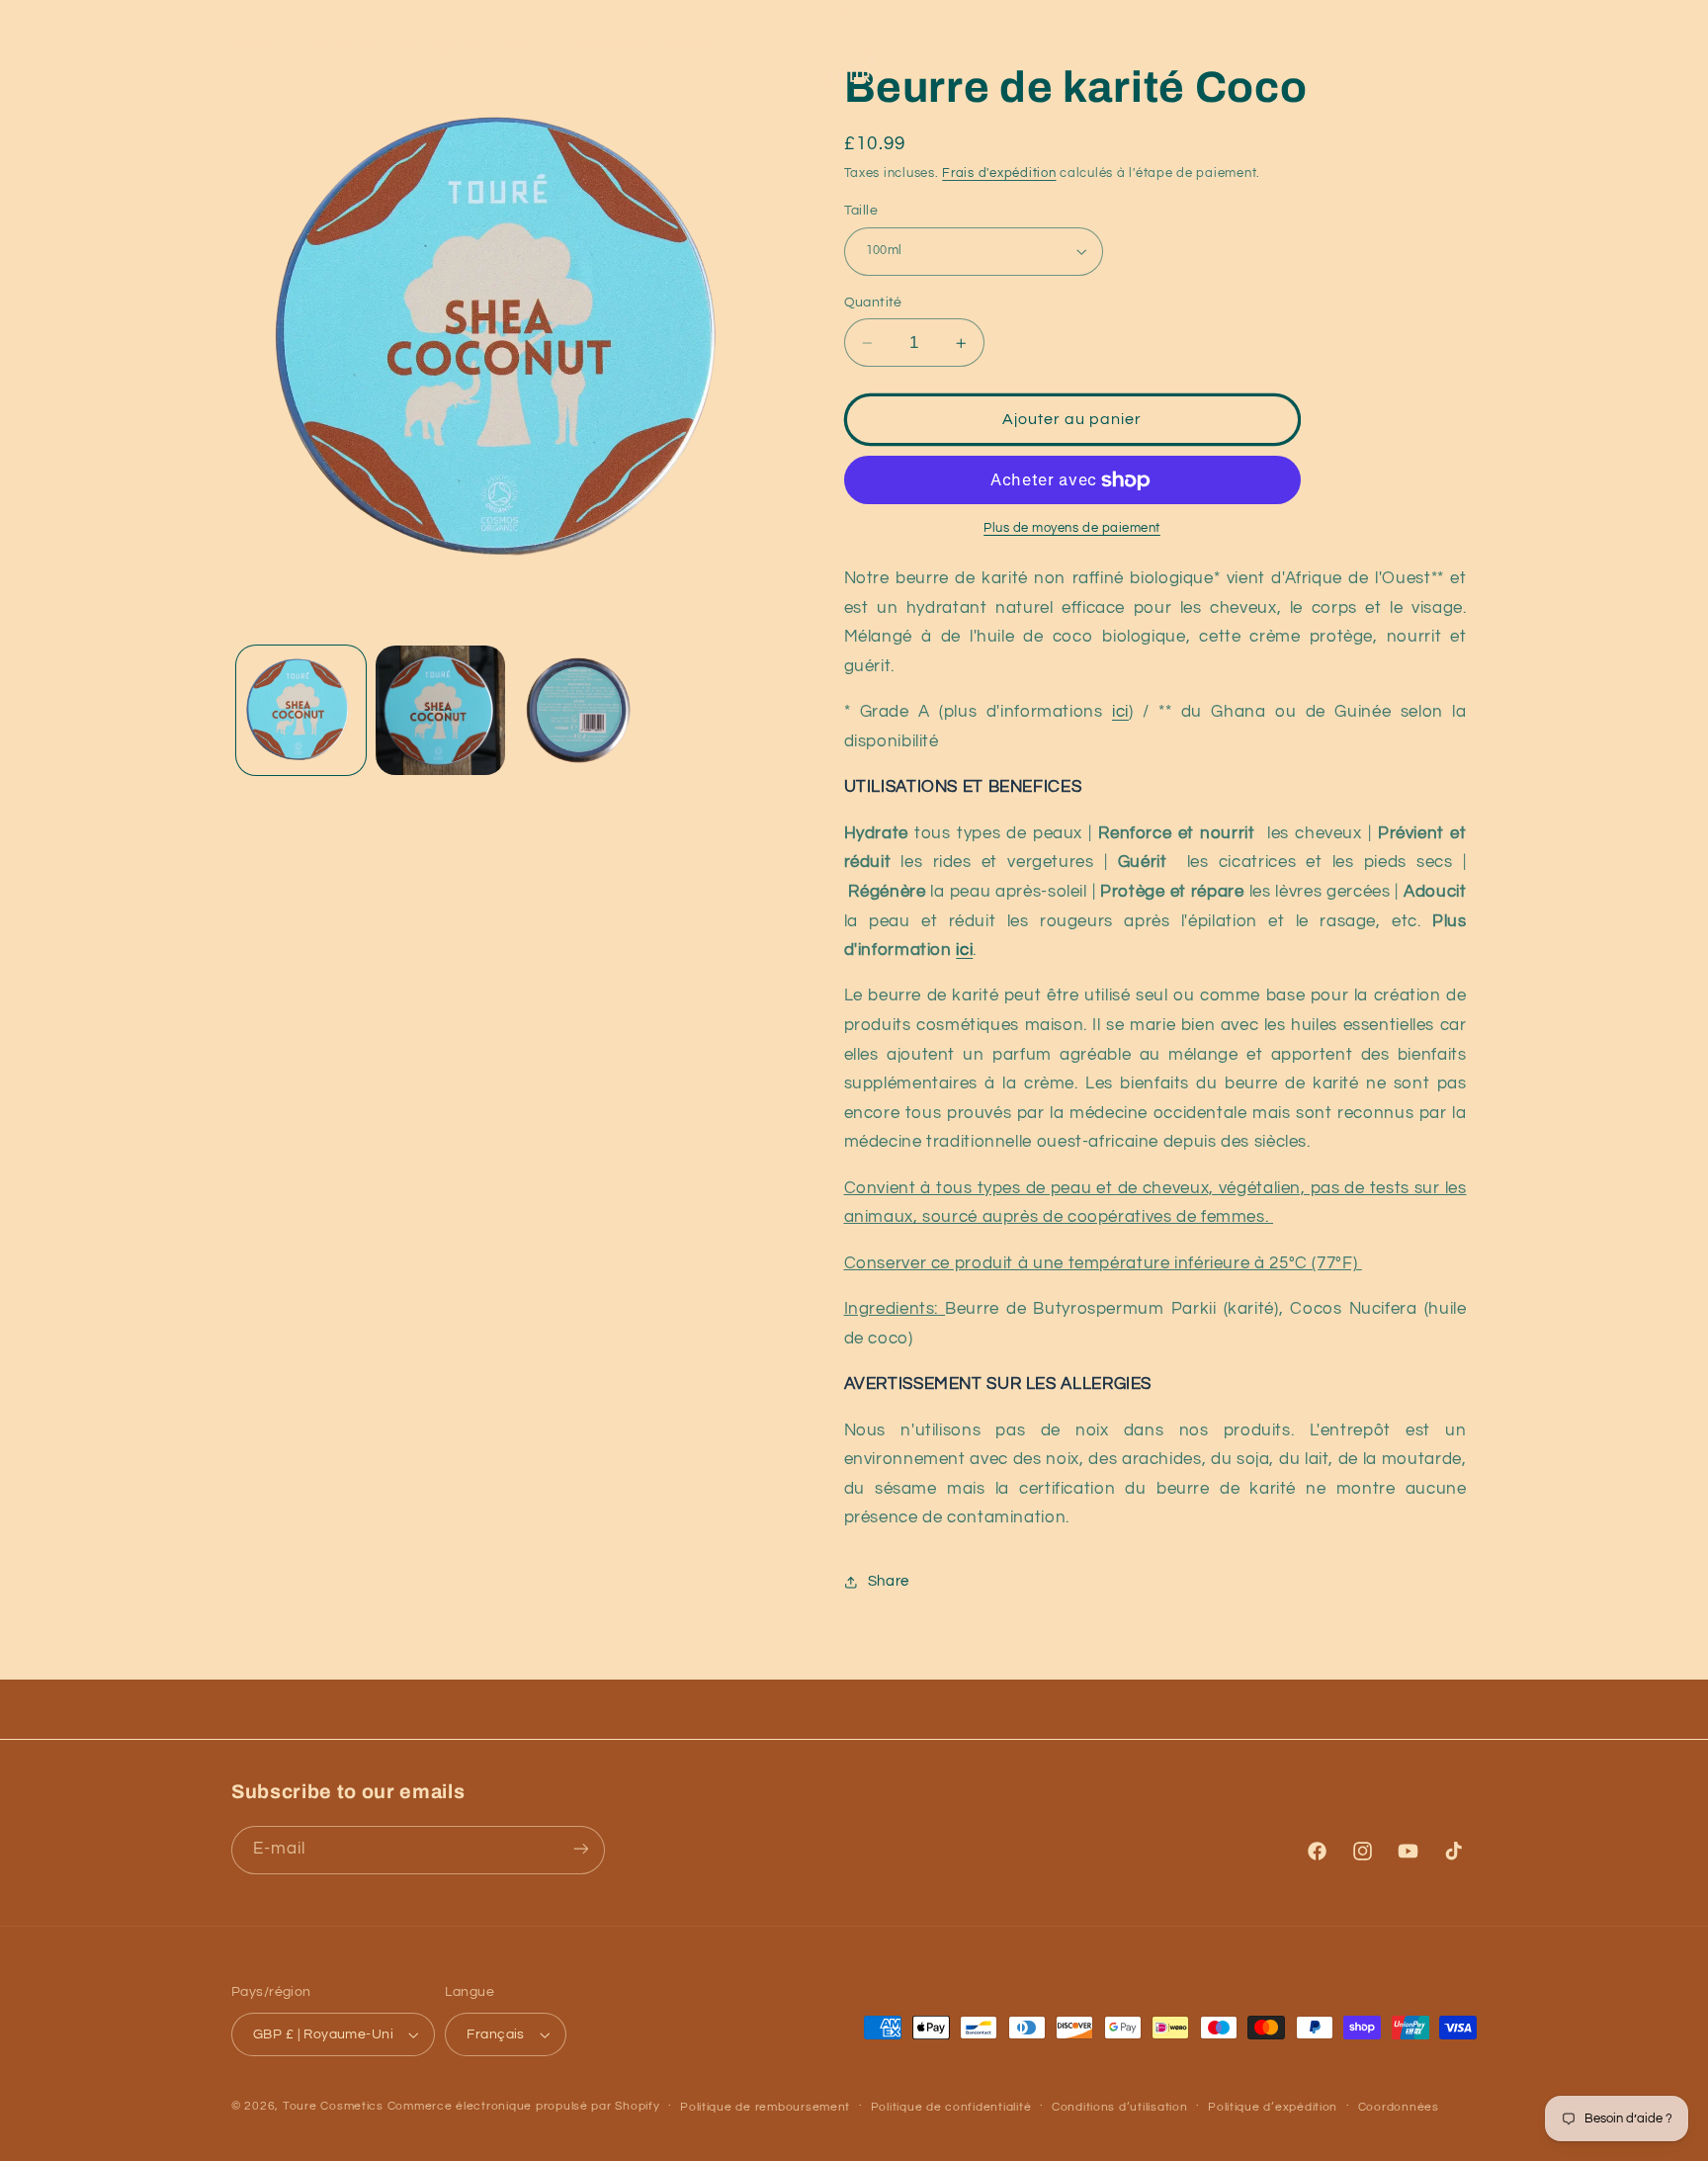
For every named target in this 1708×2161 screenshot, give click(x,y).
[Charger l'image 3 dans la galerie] (581, 710)
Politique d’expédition (1273, 2107)
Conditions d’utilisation (1120, 2107)
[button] (1367, 46)
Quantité (873, 303)
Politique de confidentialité (951, 2107)
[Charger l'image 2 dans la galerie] (440, 710)
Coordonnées (1399, 2107)
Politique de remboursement (765, 2107)
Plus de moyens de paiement (1072, 529)
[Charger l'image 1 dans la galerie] (301, 710)
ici (1120, 713)
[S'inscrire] (581, 1849)
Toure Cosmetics (333, 2106)
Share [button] (889, 1582)
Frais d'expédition (999, 174)
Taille (861, 211)
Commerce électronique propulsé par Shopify (524, 2106)
